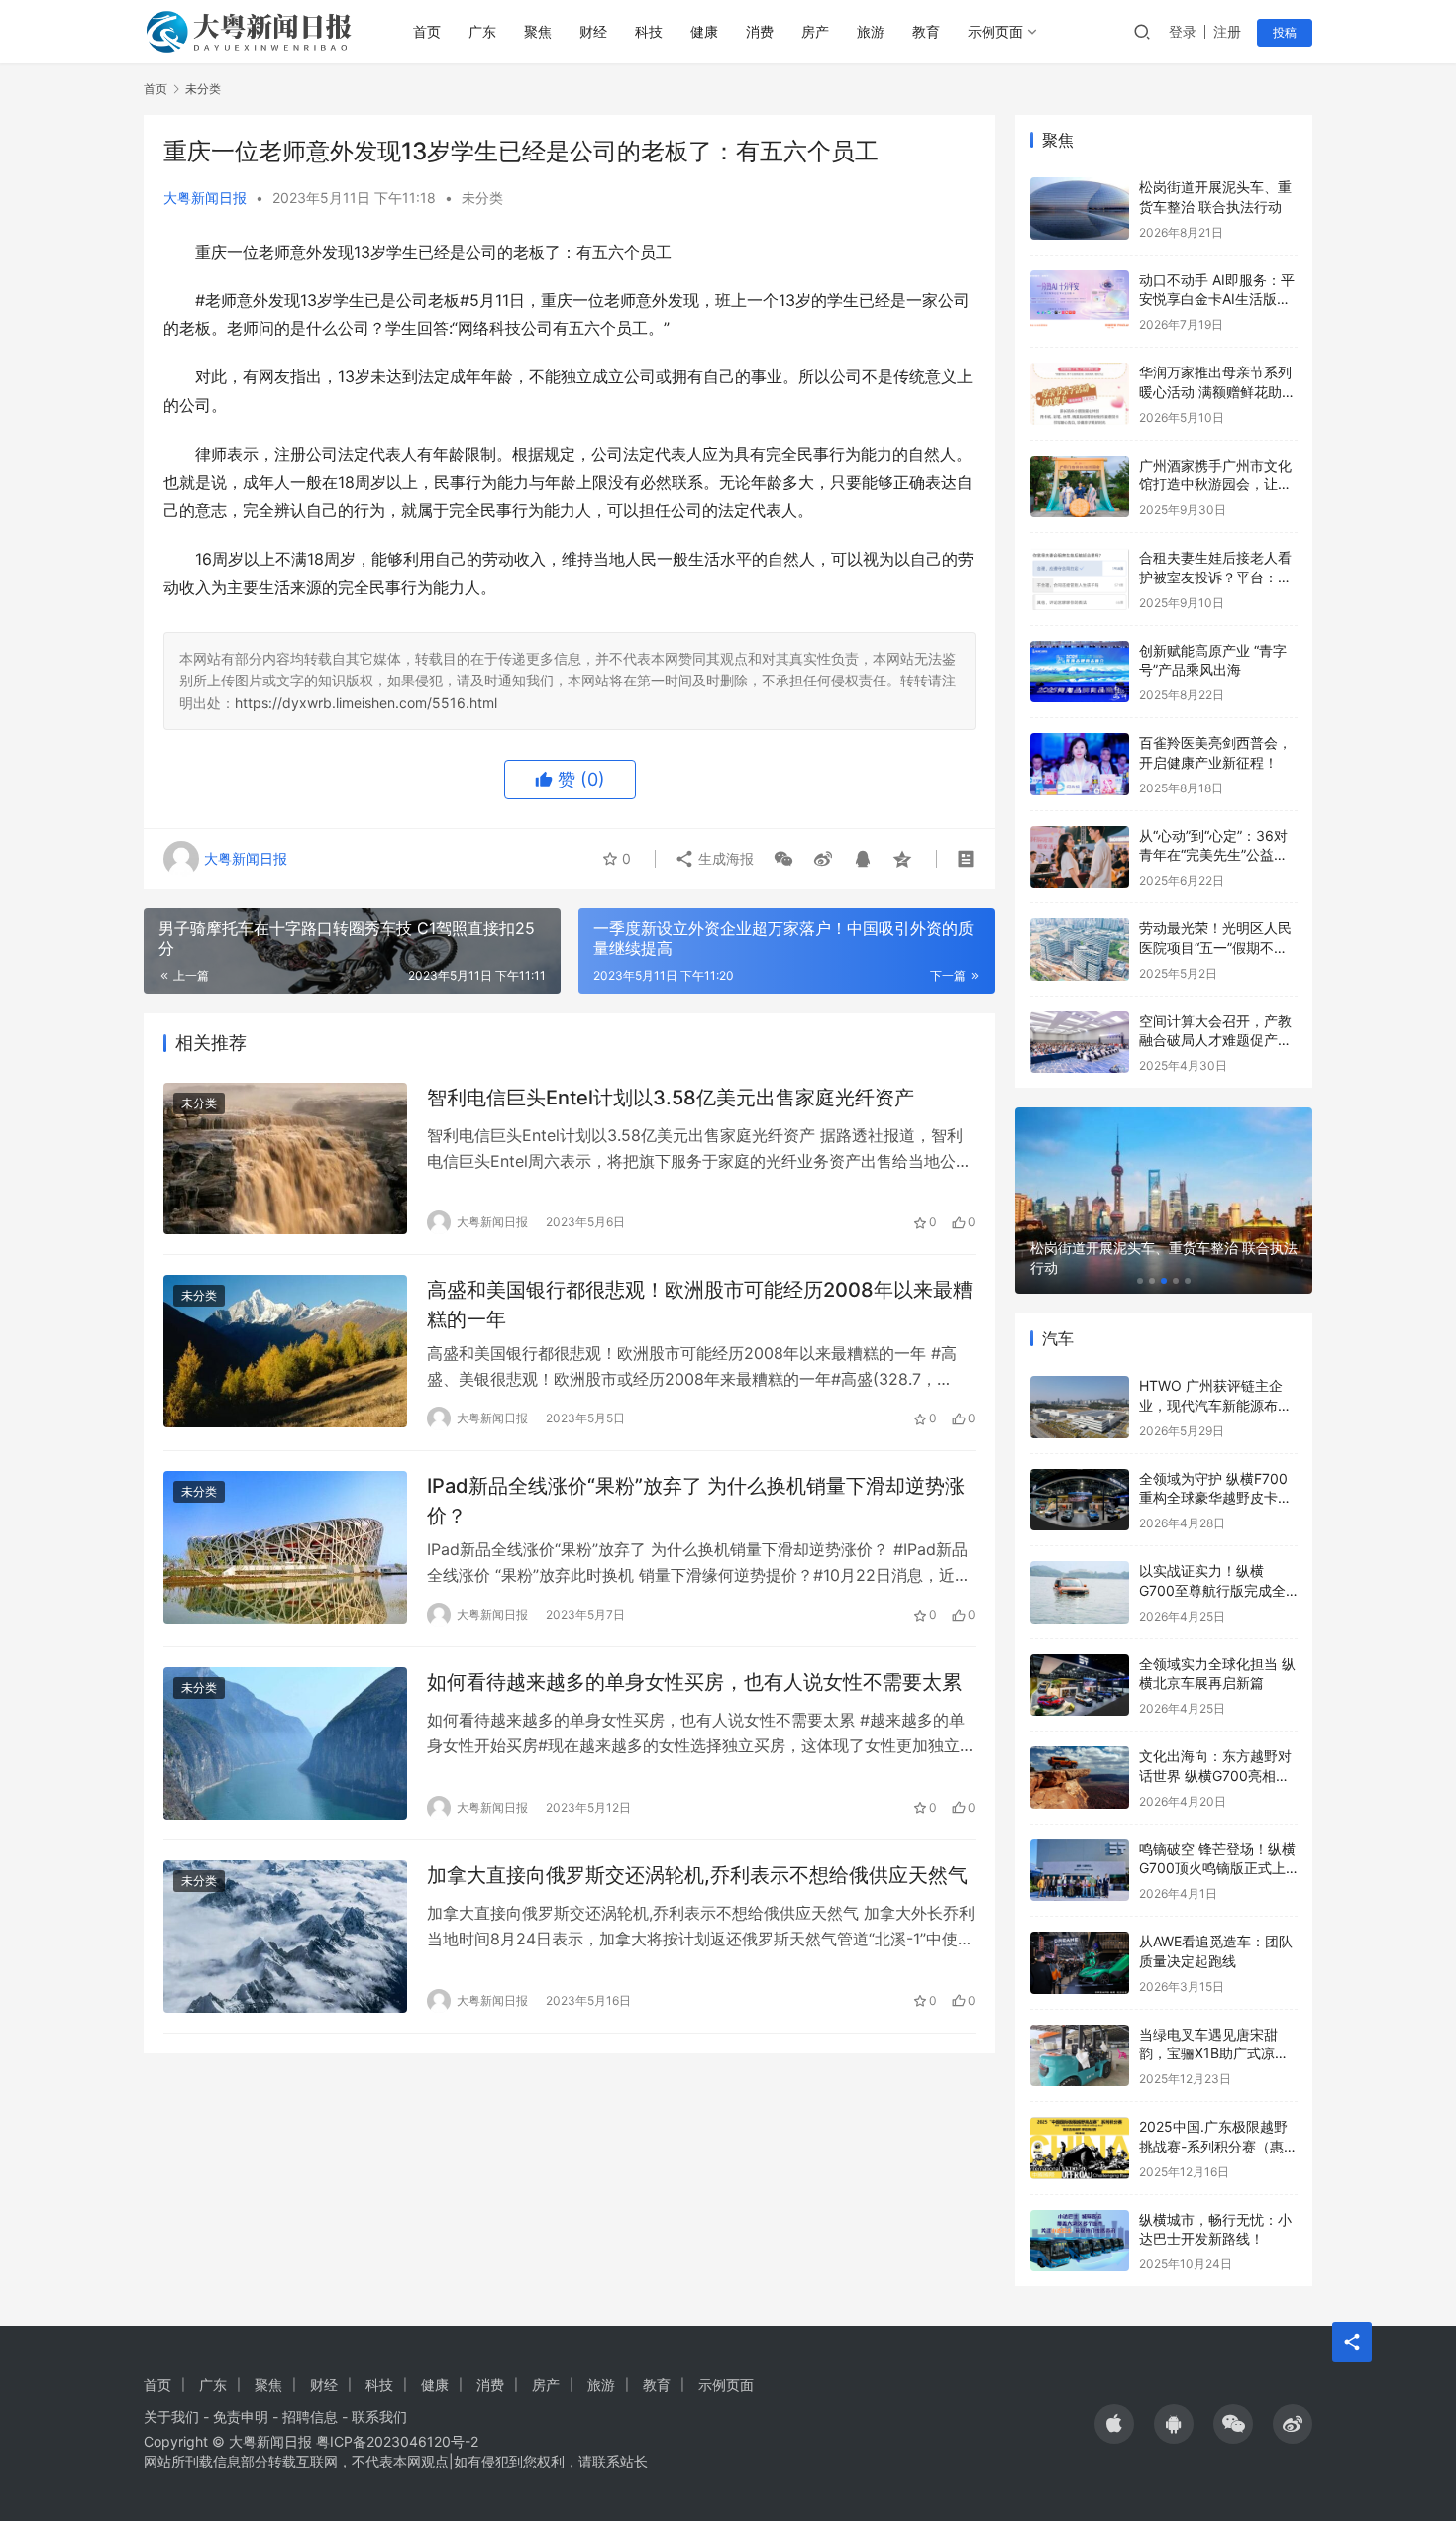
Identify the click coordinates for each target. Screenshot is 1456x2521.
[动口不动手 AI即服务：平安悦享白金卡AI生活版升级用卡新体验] (1080, 302)
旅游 (871, 31)
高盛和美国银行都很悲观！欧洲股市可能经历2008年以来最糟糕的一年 (700, 1304)
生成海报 (724, 858)
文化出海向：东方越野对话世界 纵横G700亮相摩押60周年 (1215, 1775)
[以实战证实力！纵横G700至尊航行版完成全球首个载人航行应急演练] (1080, 1592)
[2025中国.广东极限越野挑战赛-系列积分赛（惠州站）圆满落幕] (1080, 2148)
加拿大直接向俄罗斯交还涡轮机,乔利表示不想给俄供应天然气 (697, 1875)
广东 (482, 31)
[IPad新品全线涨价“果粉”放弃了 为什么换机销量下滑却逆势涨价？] (285, 1547)
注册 (1227, 31)
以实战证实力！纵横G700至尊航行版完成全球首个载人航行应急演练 (1215, 1590)
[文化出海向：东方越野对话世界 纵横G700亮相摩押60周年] (1080, 1778)
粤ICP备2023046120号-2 (397, 2441)
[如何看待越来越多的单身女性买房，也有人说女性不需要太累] (285, 1743)
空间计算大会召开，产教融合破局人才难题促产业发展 (1215, 1040)
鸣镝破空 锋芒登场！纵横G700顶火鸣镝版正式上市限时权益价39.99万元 (1217, 1868)
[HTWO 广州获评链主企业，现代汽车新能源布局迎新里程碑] (1080, 1407)
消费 (760, 31)
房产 (815, 31)
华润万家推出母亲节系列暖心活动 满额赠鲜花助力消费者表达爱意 (1217, 391)
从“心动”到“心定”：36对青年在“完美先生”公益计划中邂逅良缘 (1213, 855)
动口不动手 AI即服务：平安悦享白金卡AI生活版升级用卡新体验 (1217, 299)
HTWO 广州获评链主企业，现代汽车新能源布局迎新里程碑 (1215, 1405)
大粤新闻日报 (205, 198)
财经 (593, 31)
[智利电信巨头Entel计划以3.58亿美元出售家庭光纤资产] (285, 1159)
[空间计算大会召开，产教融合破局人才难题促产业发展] (1080, 1043)
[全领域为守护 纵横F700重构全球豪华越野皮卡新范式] (1080, 1500)
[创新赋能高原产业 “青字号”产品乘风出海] (1080, 672)
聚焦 (538, 31)
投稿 (1285, 32)
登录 (1183, 31)
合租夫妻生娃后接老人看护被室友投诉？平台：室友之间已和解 (1215, 577)
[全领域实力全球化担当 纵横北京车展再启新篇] (1080, 1685)
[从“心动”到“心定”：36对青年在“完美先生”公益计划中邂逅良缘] (1080, 857)
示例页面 (995, 31)
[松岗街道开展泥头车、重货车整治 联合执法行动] (1080, 209)
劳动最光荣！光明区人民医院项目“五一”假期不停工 (1215, 947)
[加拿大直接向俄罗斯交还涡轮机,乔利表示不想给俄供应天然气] (285, 1937)
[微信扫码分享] (783, 859)
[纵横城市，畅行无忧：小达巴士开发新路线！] (1080, 2241)
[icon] (1114, 2424)
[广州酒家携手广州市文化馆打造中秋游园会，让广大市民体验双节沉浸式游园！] (1080, 487)
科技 (649, 31)
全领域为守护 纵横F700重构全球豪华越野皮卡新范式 (1215, 1498)
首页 (427, 31)
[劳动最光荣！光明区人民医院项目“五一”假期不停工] (1080, 949)
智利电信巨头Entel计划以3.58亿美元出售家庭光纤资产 (671, 1098)
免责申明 (241, 2416)
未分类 (482, 198)
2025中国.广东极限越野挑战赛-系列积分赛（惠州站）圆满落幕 (1218, 2146)
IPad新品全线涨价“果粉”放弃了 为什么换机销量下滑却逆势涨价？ (696, 1500)
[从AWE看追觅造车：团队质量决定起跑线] (1080, 1963)
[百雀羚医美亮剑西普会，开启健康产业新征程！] (1080, 764)
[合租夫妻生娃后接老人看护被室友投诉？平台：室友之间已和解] (1080, 579)
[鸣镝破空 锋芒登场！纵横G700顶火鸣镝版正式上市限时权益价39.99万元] (1080, 1871)
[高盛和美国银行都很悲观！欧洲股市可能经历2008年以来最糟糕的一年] (285, 1351)
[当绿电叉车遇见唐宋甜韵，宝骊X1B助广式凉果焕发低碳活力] (1080, 2056)
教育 (926, 31)
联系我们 (379, 2416)
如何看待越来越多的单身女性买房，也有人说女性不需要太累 (694, 1682)
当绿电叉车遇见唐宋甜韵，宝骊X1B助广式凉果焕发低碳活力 (1214, 2053)
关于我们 (171, 2416)
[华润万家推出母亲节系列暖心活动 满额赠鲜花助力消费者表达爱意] (1080, 394)
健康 (704, 31)
